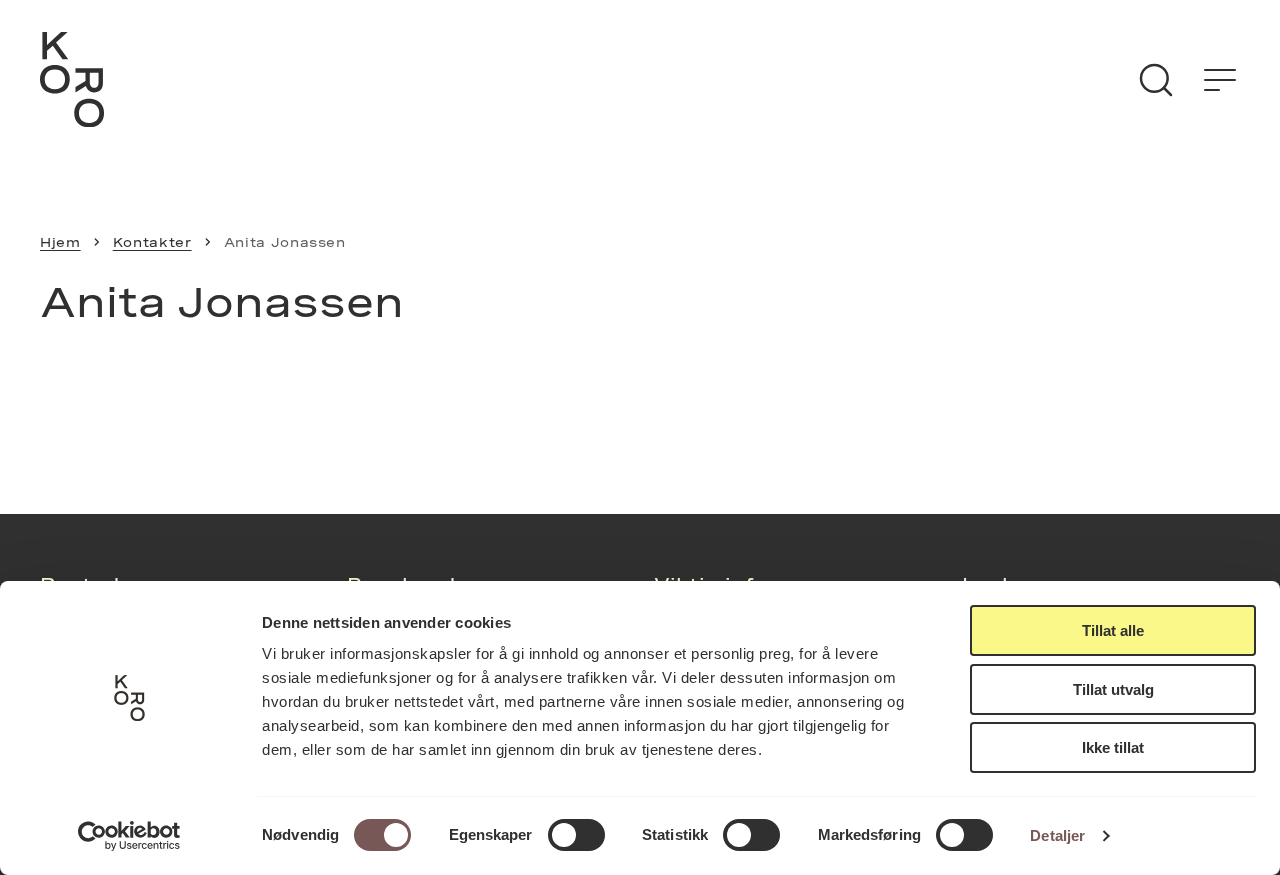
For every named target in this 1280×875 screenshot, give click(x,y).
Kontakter (152, 242)
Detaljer (1057, 835)
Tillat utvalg (1113, 689)
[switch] (576, 835)
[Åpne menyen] (1220, 80)
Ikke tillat (1113, 747)
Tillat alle (1113, 630)
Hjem (60, 242)
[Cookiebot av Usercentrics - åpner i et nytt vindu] (129, 836)
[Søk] (1156, 80)
